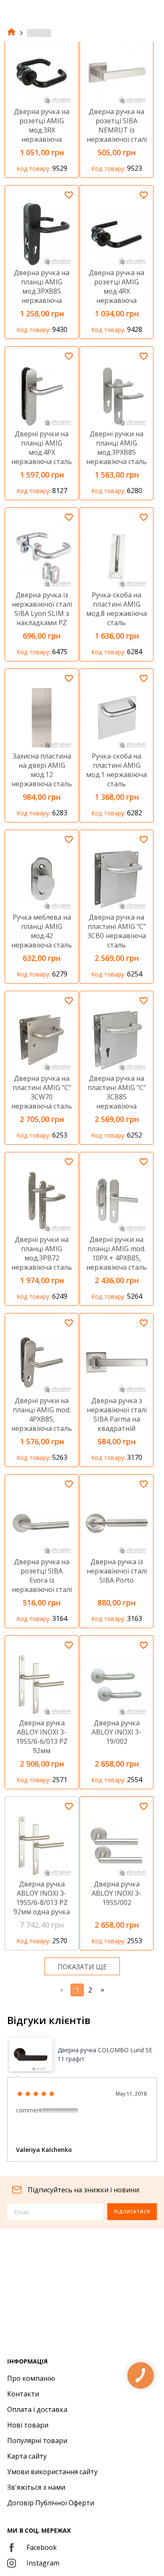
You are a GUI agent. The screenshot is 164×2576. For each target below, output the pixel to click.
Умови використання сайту (52, 2472)
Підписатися (132, 2212)
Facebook (42, 2547)
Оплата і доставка (37, 2409)
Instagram (43, 2563)
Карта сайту (27, 2456)
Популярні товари (37, 2441)
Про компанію (31, 2378)
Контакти (23, 2394)
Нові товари (28, 2425)
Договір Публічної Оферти (51, 2503)
